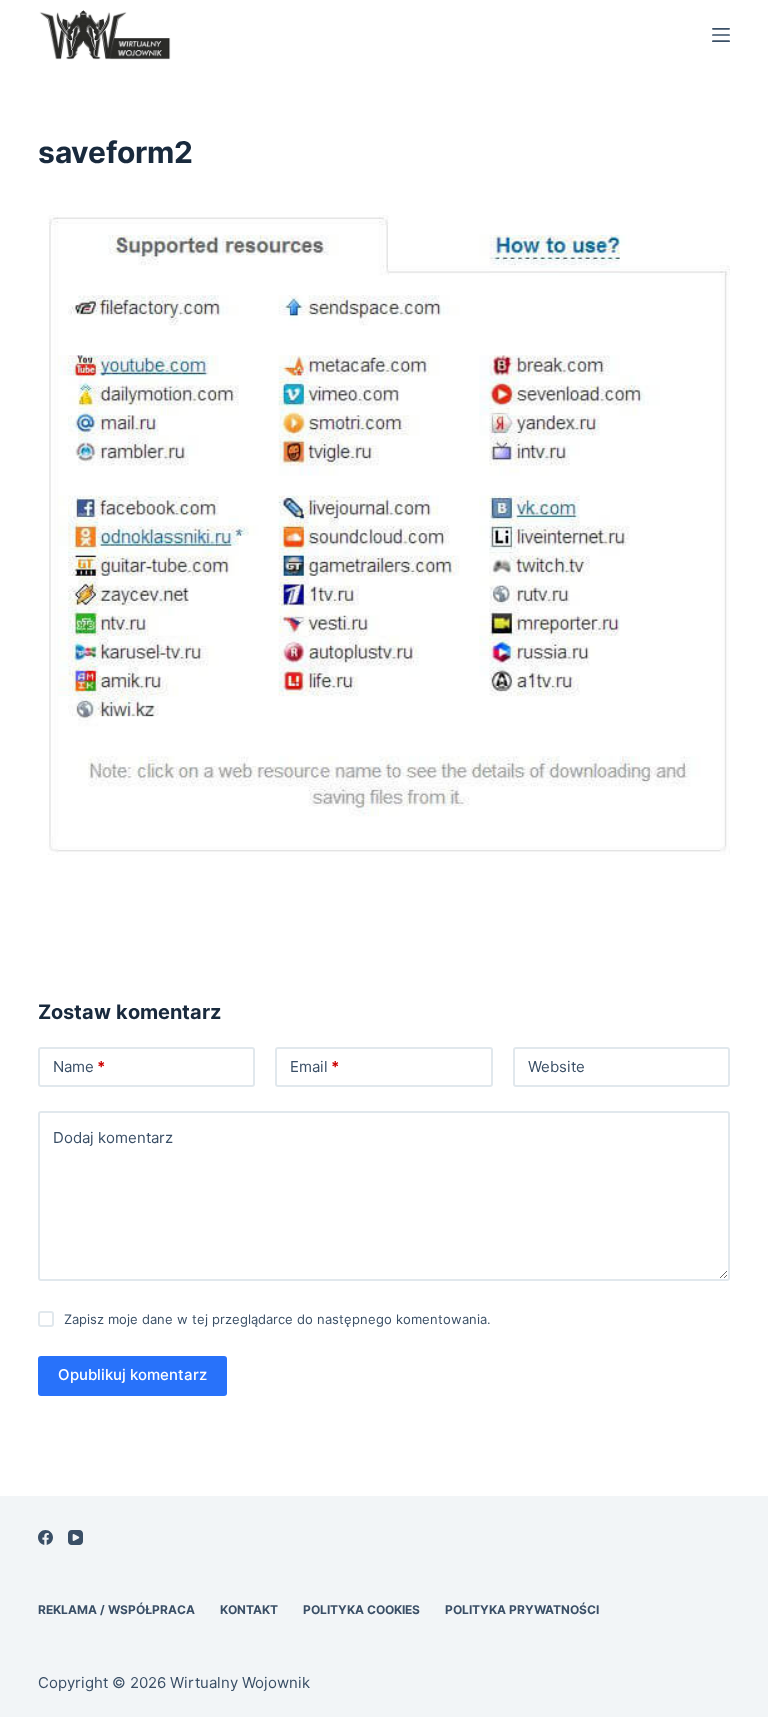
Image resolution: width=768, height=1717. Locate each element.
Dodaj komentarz (113, 1137)
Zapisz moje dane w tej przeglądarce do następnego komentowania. (277, 1319)
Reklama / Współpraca (116, 1609)
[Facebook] (45, 1537)
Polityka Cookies (361, 1609)
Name (79, 1066)
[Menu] (721, 35)
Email (314, 1066)
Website (556, 1066)
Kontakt (249, 1609)
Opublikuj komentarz (132, 1374)
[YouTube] (75, 1537)
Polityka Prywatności (522, 1609)
